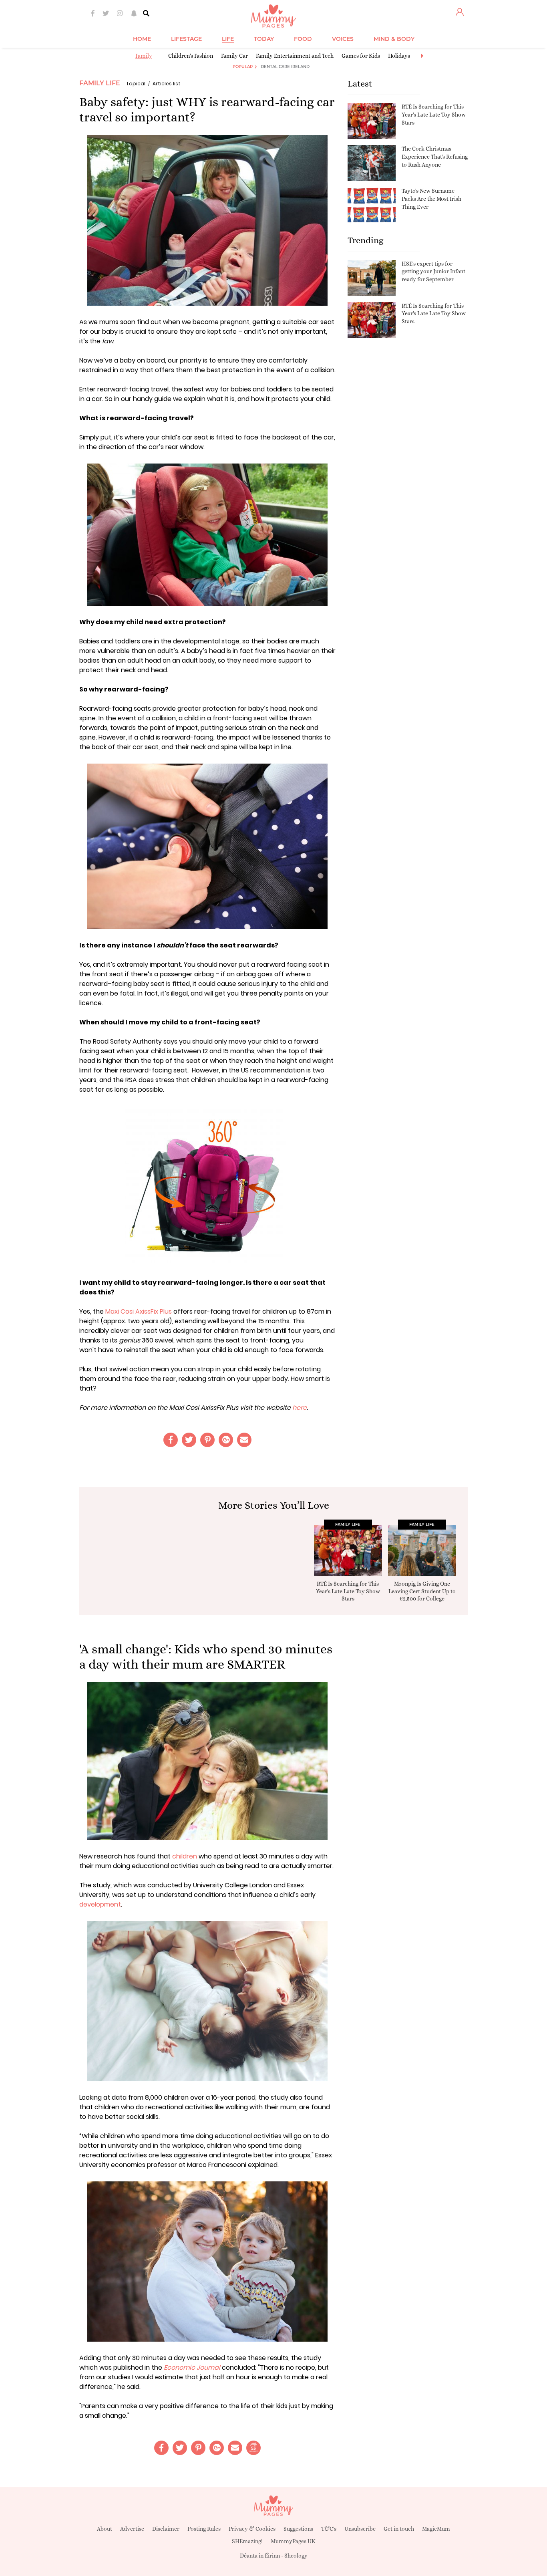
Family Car (234, 56)
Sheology (296, 2556)
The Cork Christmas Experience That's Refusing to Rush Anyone (435, 156)
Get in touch (399, 2529)
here (300, 1408)
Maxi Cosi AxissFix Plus (139, 1311)
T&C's (329, 2529)
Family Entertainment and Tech (295, 56)
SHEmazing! (247, 2541)
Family (144, 56)
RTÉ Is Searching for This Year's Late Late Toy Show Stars (434, 114)
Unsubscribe (360, 2529)
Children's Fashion (191, 56)
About (105, 2529)
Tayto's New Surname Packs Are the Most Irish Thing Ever (431, 199)
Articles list (167, 84)
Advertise (132, 2529)
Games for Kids (361, 56)
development (100, 1904)
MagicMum (436, 2529)
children (185, 1856)
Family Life (100, 83)
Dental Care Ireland (285, 67)
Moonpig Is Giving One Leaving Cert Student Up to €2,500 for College (422, 1591)
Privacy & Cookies (252, 2529)
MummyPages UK (293, 2541)
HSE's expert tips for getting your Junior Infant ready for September (433, 271)
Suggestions (298, 2529)
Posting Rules (204, 2529)
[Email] (244, 1440)
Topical (136, 84)
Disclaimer (166, 2529)
